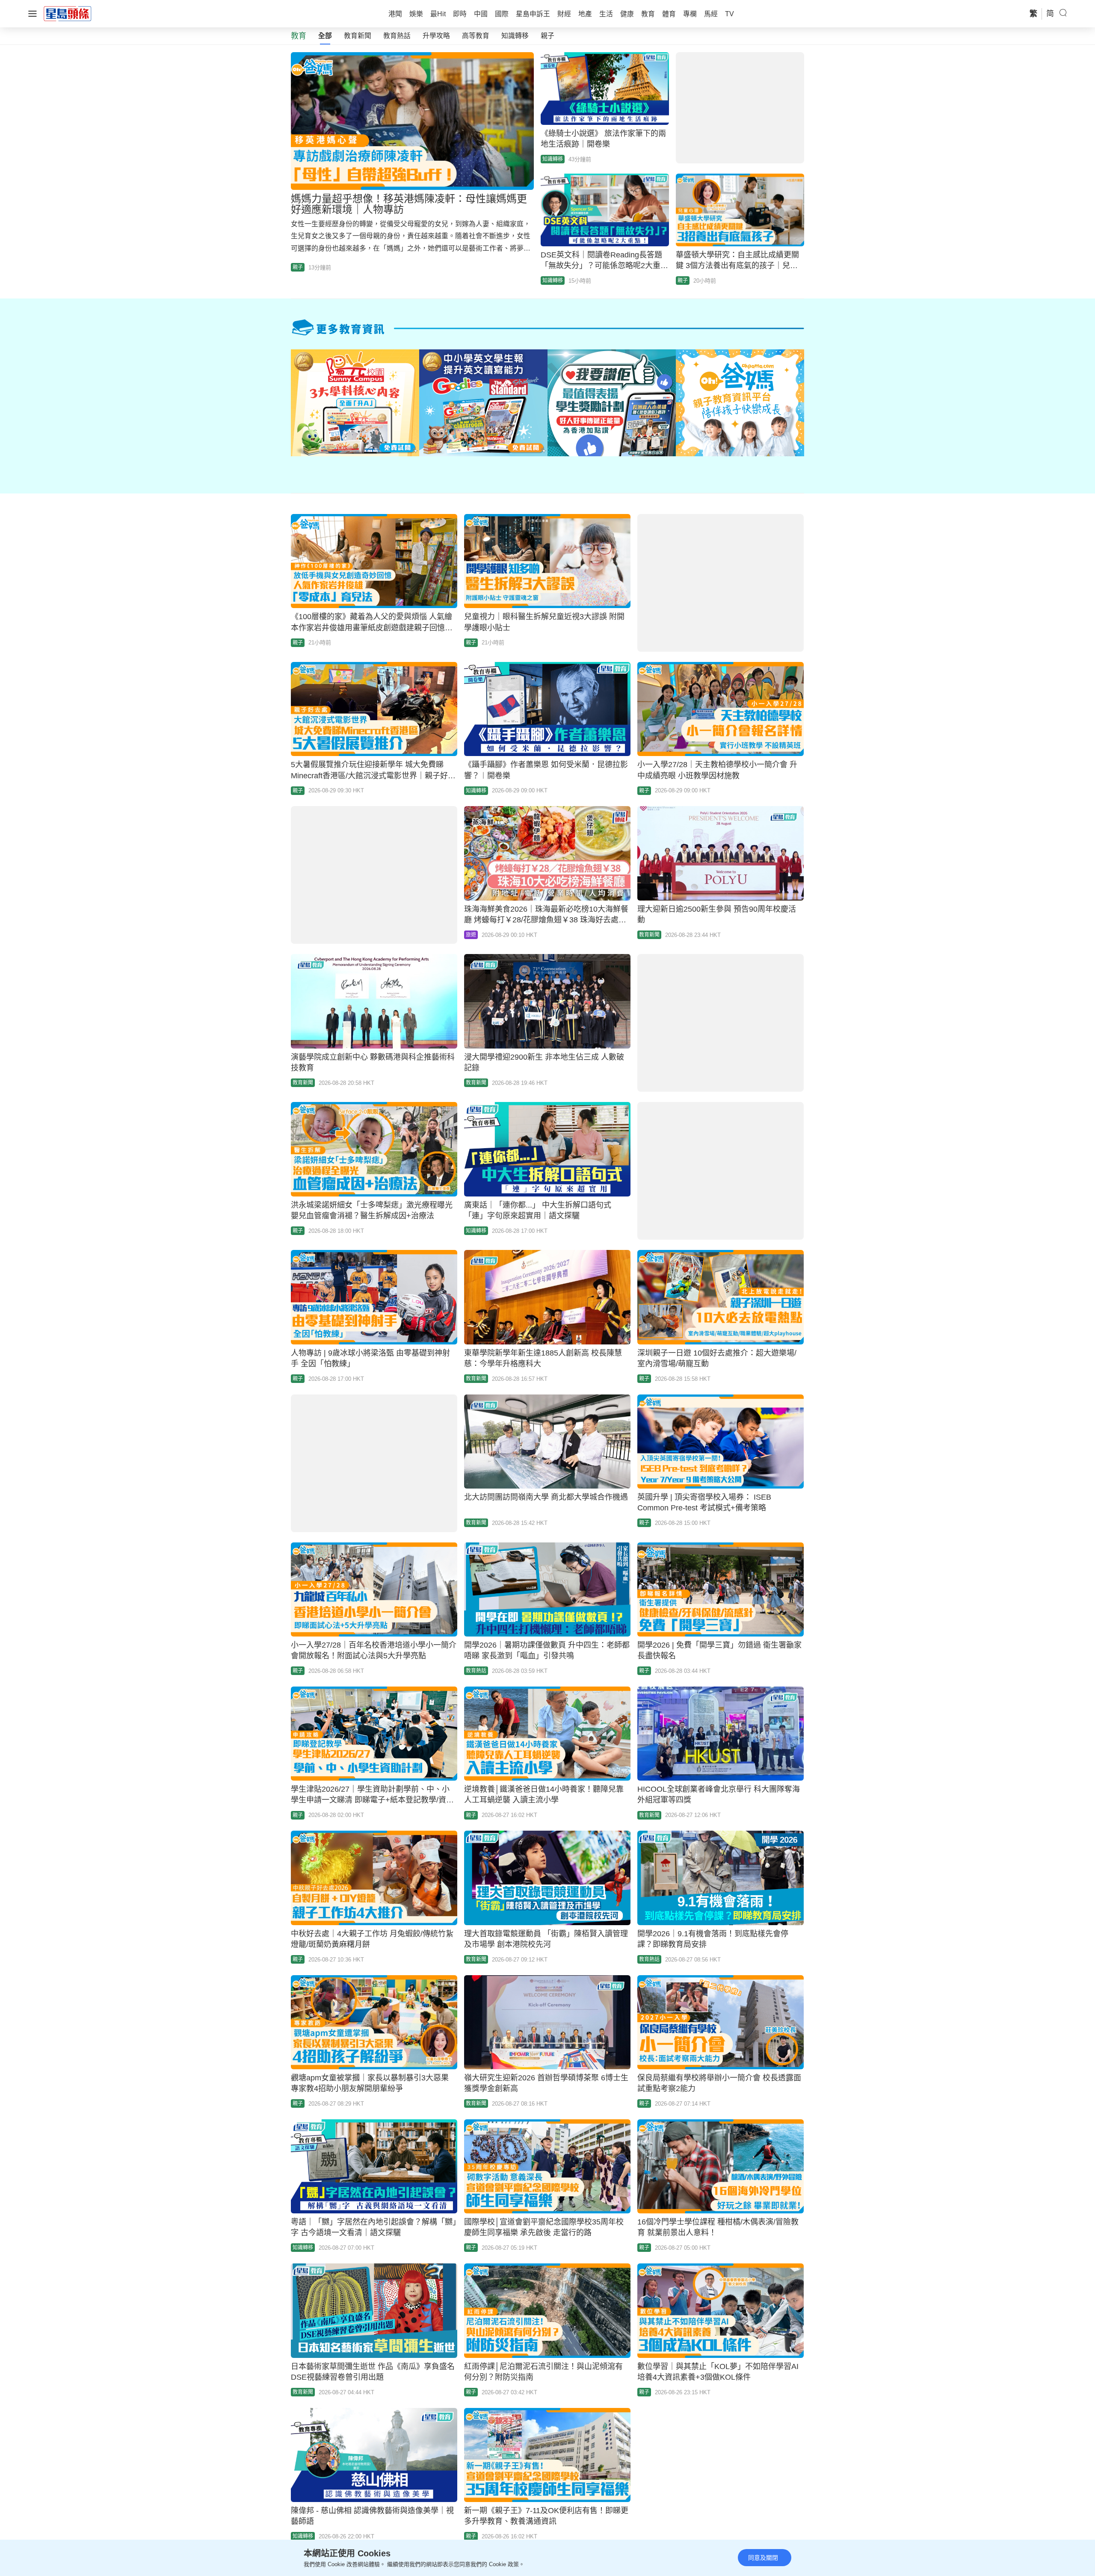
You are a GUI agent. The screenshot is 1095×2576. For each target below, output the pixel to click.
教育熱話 (397, 36)
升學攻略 (436, 36)
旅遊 (471, 935)
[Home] (68, 13)
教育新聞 (358, 36)
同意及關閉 (763, 2558)
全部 (325, 36)
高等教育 (476, 36)
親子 (547, 36)
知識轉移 (515, 36)
